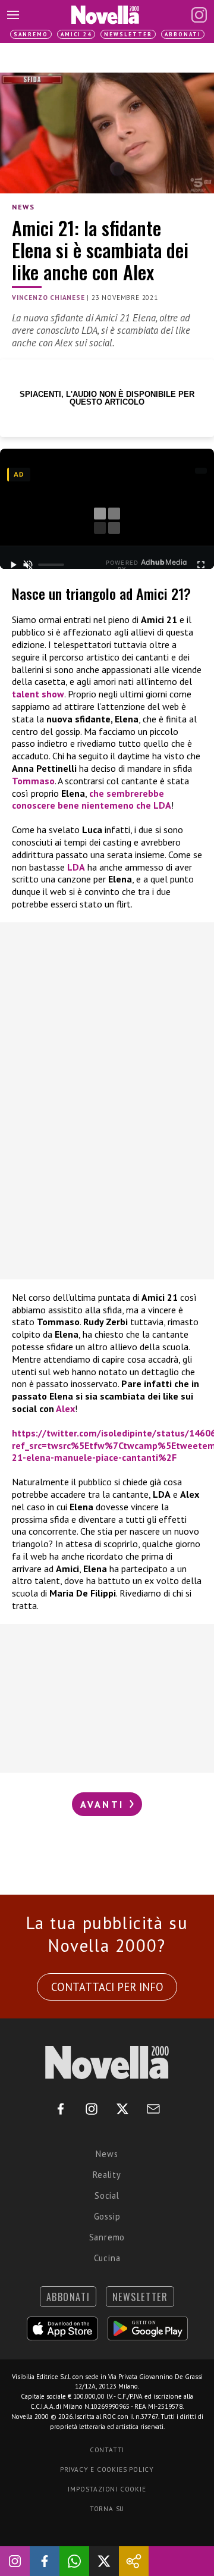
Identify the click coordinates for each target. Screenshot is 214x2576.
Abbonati (183, 34)
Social (107, 2195)
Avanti (104, 1804)
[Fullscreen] (201, 565)
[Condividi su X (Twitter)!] (104, 2561)
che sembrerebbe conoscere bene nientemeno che (92, 799)
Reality (107, 2175)
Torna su (107, 2509)
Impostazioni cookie (107, 2489)
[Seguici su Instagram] (15, 2561)
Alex (65, 1408)
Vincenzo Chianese (48, 298)
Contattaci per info (107, 1987)
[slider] (51, 565)
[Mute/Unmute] (28, 565)
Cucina (107, 2258)
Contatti (107, 2450)
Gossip (107, 2216)
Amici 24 (76, 34)
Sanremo (31, 34)
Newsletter (128, 34)
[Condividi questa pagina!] (134, 2561)
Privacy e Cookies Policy (107, 2469)
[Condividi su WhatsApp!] (74, 2561)
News (23, 207)
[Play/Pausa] (13, 565)
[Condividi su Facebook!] (45, 2561)
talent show (38, 694)
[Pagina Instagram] (199, 15)
